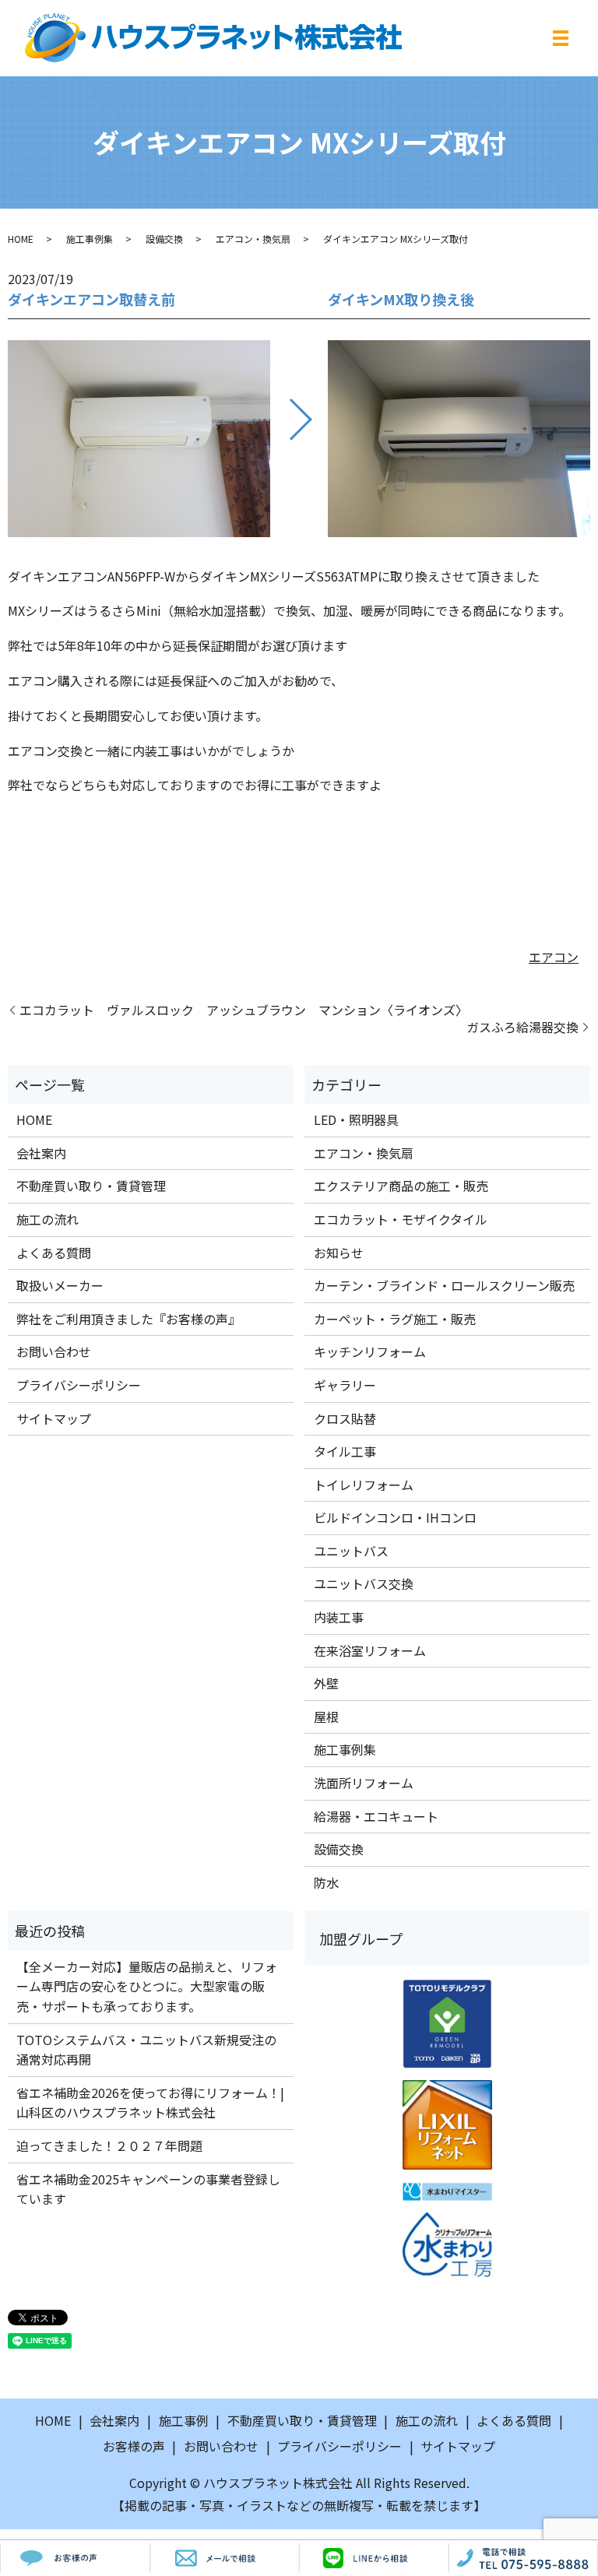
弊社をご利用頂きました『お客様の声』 (128, 1319)
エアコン (554, 957)
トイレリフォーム (364, 1485)
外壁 (326, 1683)
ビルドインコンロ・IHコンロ (395, 1517)
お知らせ (339, 1253)
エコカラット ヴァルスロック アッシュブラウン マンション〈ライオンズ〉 (244, 1010)
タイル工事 (345, 1451)
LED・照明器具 (356, 1119)
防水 (326, 1882)
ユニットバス (351, 1551)
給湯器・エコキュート (376, 1816)
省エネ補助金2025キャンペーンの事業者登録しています (148, 2189)
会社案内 (41, 1153)
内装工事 (339, 1617)
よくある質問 (54, 1253)
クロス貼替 (345, 1418)
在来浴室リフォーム (370, 1650)
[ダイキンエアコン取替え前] (139, 438)
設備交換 (164, 239)
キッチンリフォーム (370, 1351)
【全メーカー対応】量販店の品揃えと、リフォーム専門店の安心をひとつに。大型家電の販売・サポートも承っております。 (147, 1986)
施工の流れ (47, 1219)
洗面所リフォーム (364, 1783)
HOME (21, 239)
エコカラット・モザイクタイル (401, 1219)
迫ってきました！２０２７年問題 (109, 2145)
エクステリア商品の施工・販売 (401, 1186)
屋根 (326, 1717)
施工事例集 (90, 239)
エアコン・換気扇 (253, 239)
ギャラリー (345, 1385)
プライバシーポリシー (79, 1385)
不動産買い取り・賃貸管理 (91, 1186)
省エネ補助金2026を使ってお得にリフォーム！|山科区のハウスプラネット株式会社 (150, 2103)
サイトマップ (54, 1418)
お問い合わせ (54, 1351)
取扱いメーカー (60, 1285)
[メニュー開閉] (561, 38)
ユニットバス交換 (364, 1583)
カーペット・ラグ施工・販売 (395, 1319)
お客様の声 (134, 2446)
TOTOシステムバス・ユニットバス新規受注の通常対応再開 (146, 2050)
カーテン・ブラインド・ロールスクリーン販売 (444, 1285)
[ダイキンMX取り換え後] (459, 438)
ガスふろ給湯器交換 (522, 1027)
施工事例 (184, 2420)
